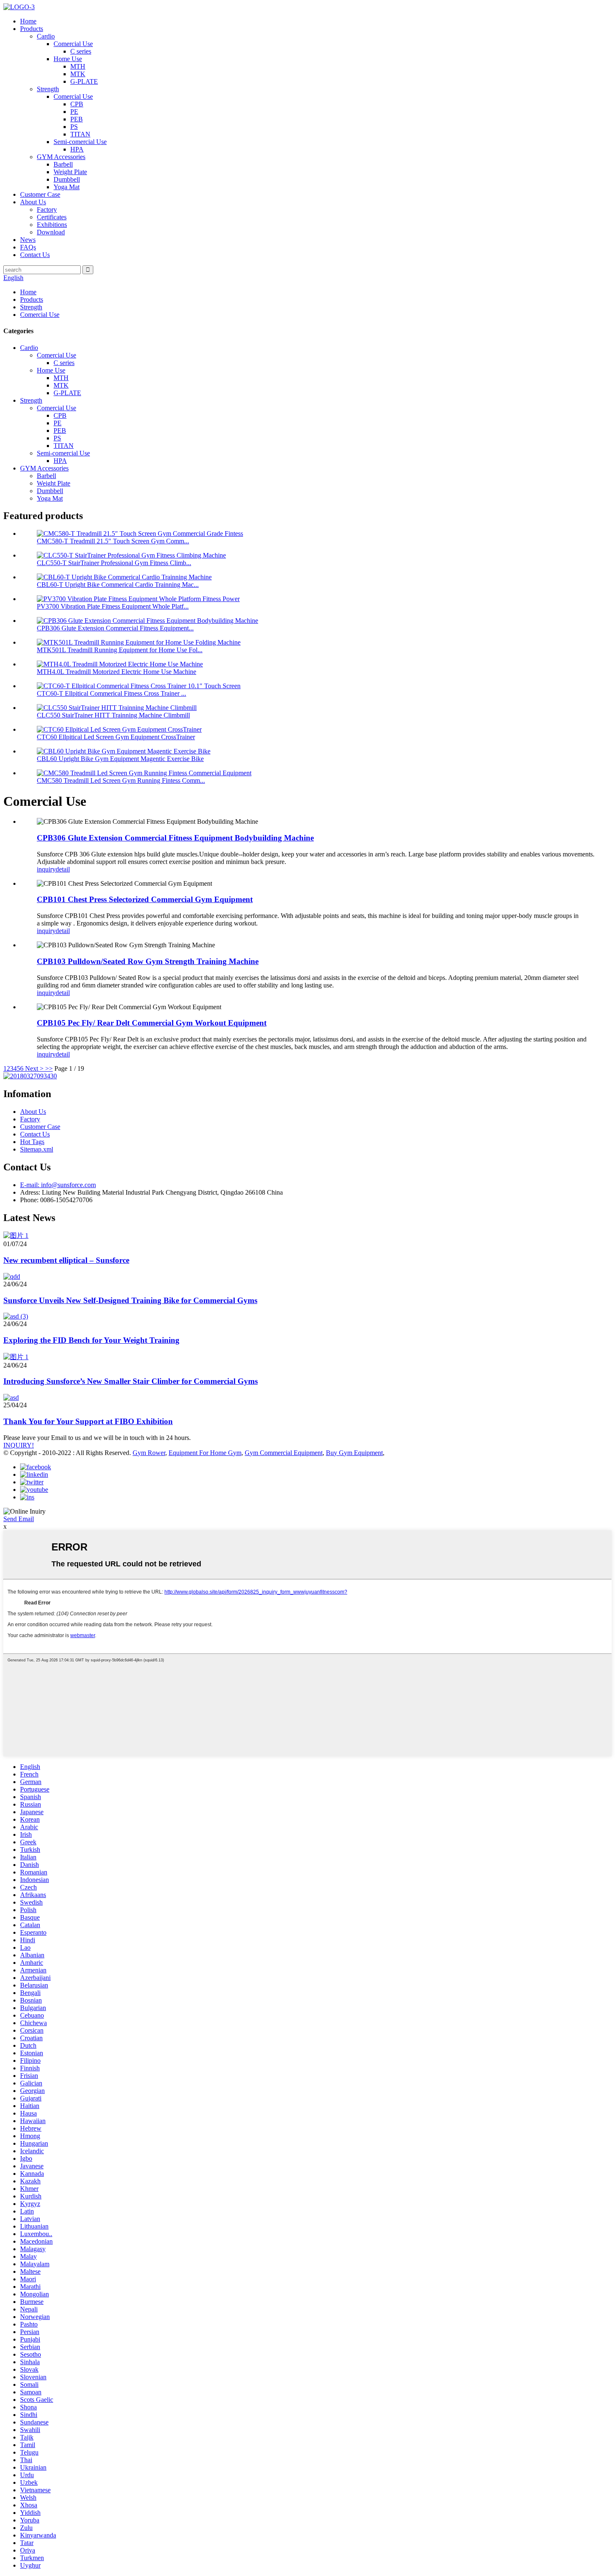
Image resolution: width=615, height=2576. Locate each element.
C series (81, 51)
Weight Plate (70, 172)
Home (28, 21)
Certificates (52, 217)
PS (74, 127)
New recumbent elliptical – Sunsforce (66, 1260)
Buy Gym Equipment (354, 1453)
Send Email (19, 1519)
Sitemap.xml (37, 1149)
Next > (34, 1068)
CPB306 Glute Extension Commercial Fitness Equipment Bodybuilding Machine (175, 838)
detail (63, 869)
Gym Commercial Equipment (284, 1453)
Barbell (63, 164)
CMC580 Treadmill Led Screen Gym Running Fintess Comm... (121, 780)
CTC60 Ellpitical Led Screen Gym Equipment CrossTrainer (116, 737)
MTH (78, 66)
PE (74, 112)
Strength (48, 89)
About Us (33, 202)
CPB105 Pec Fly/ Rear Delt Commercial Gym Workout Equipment (152, 1023)
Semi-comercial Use (80, 142)
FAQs (28, 247)
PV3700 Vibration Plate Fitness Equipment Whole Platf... (113, 606)
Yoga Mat (67, 187)
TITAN (80, 134)
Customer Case (40, 194)
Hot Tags (32, 1142)
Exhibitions (52, 225)
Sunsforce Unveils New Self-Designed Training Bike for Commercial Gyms (130, 1300)
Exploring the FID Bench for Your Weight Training (91, 1340)
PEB (77, 119)
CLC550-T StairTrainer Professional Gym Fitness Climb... (114, 563)
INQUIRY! (19, 1445)
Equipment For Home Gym (205, 1453)
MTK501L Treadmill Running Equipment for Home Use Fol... (120, 650)
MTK (78, 74)
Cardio (46, 36)
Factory (47, 210)
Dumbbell (67, 179)
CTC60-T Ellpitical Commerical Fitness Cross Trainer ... (111, 693)
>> (49, 1068)
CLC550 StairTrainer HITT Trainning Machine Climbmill (113, 715)
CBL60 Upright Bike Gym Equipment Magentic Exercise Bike (120, 759)
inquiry (46, 869)
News (28, 240)
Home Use (68, 59)
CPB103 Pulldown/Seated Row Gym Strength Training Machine (148, 961)
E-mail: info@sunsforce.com (58, 1185)
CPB (77, 104)
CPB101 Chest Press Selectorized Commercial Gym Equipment (145, 899)
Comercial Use (73, 44)
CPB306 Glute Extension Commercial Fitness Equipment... (115, 628)
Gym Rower (149, 1453)
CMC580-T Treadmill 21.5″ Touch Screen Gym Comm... (113, 541)
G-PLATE (84, 81)
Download (51, 232)
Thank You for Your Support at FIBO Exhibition (88, 1421)
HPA (77, 149)
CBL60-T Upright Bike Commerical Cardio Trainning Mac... (118, 585)
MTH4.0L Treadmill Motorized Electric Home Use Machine (117, 672)
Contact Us (35, 255)
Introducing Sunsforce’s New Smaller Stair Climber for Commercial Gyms (131, 1381)
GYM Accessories (61, 157)
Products (32, 29)
